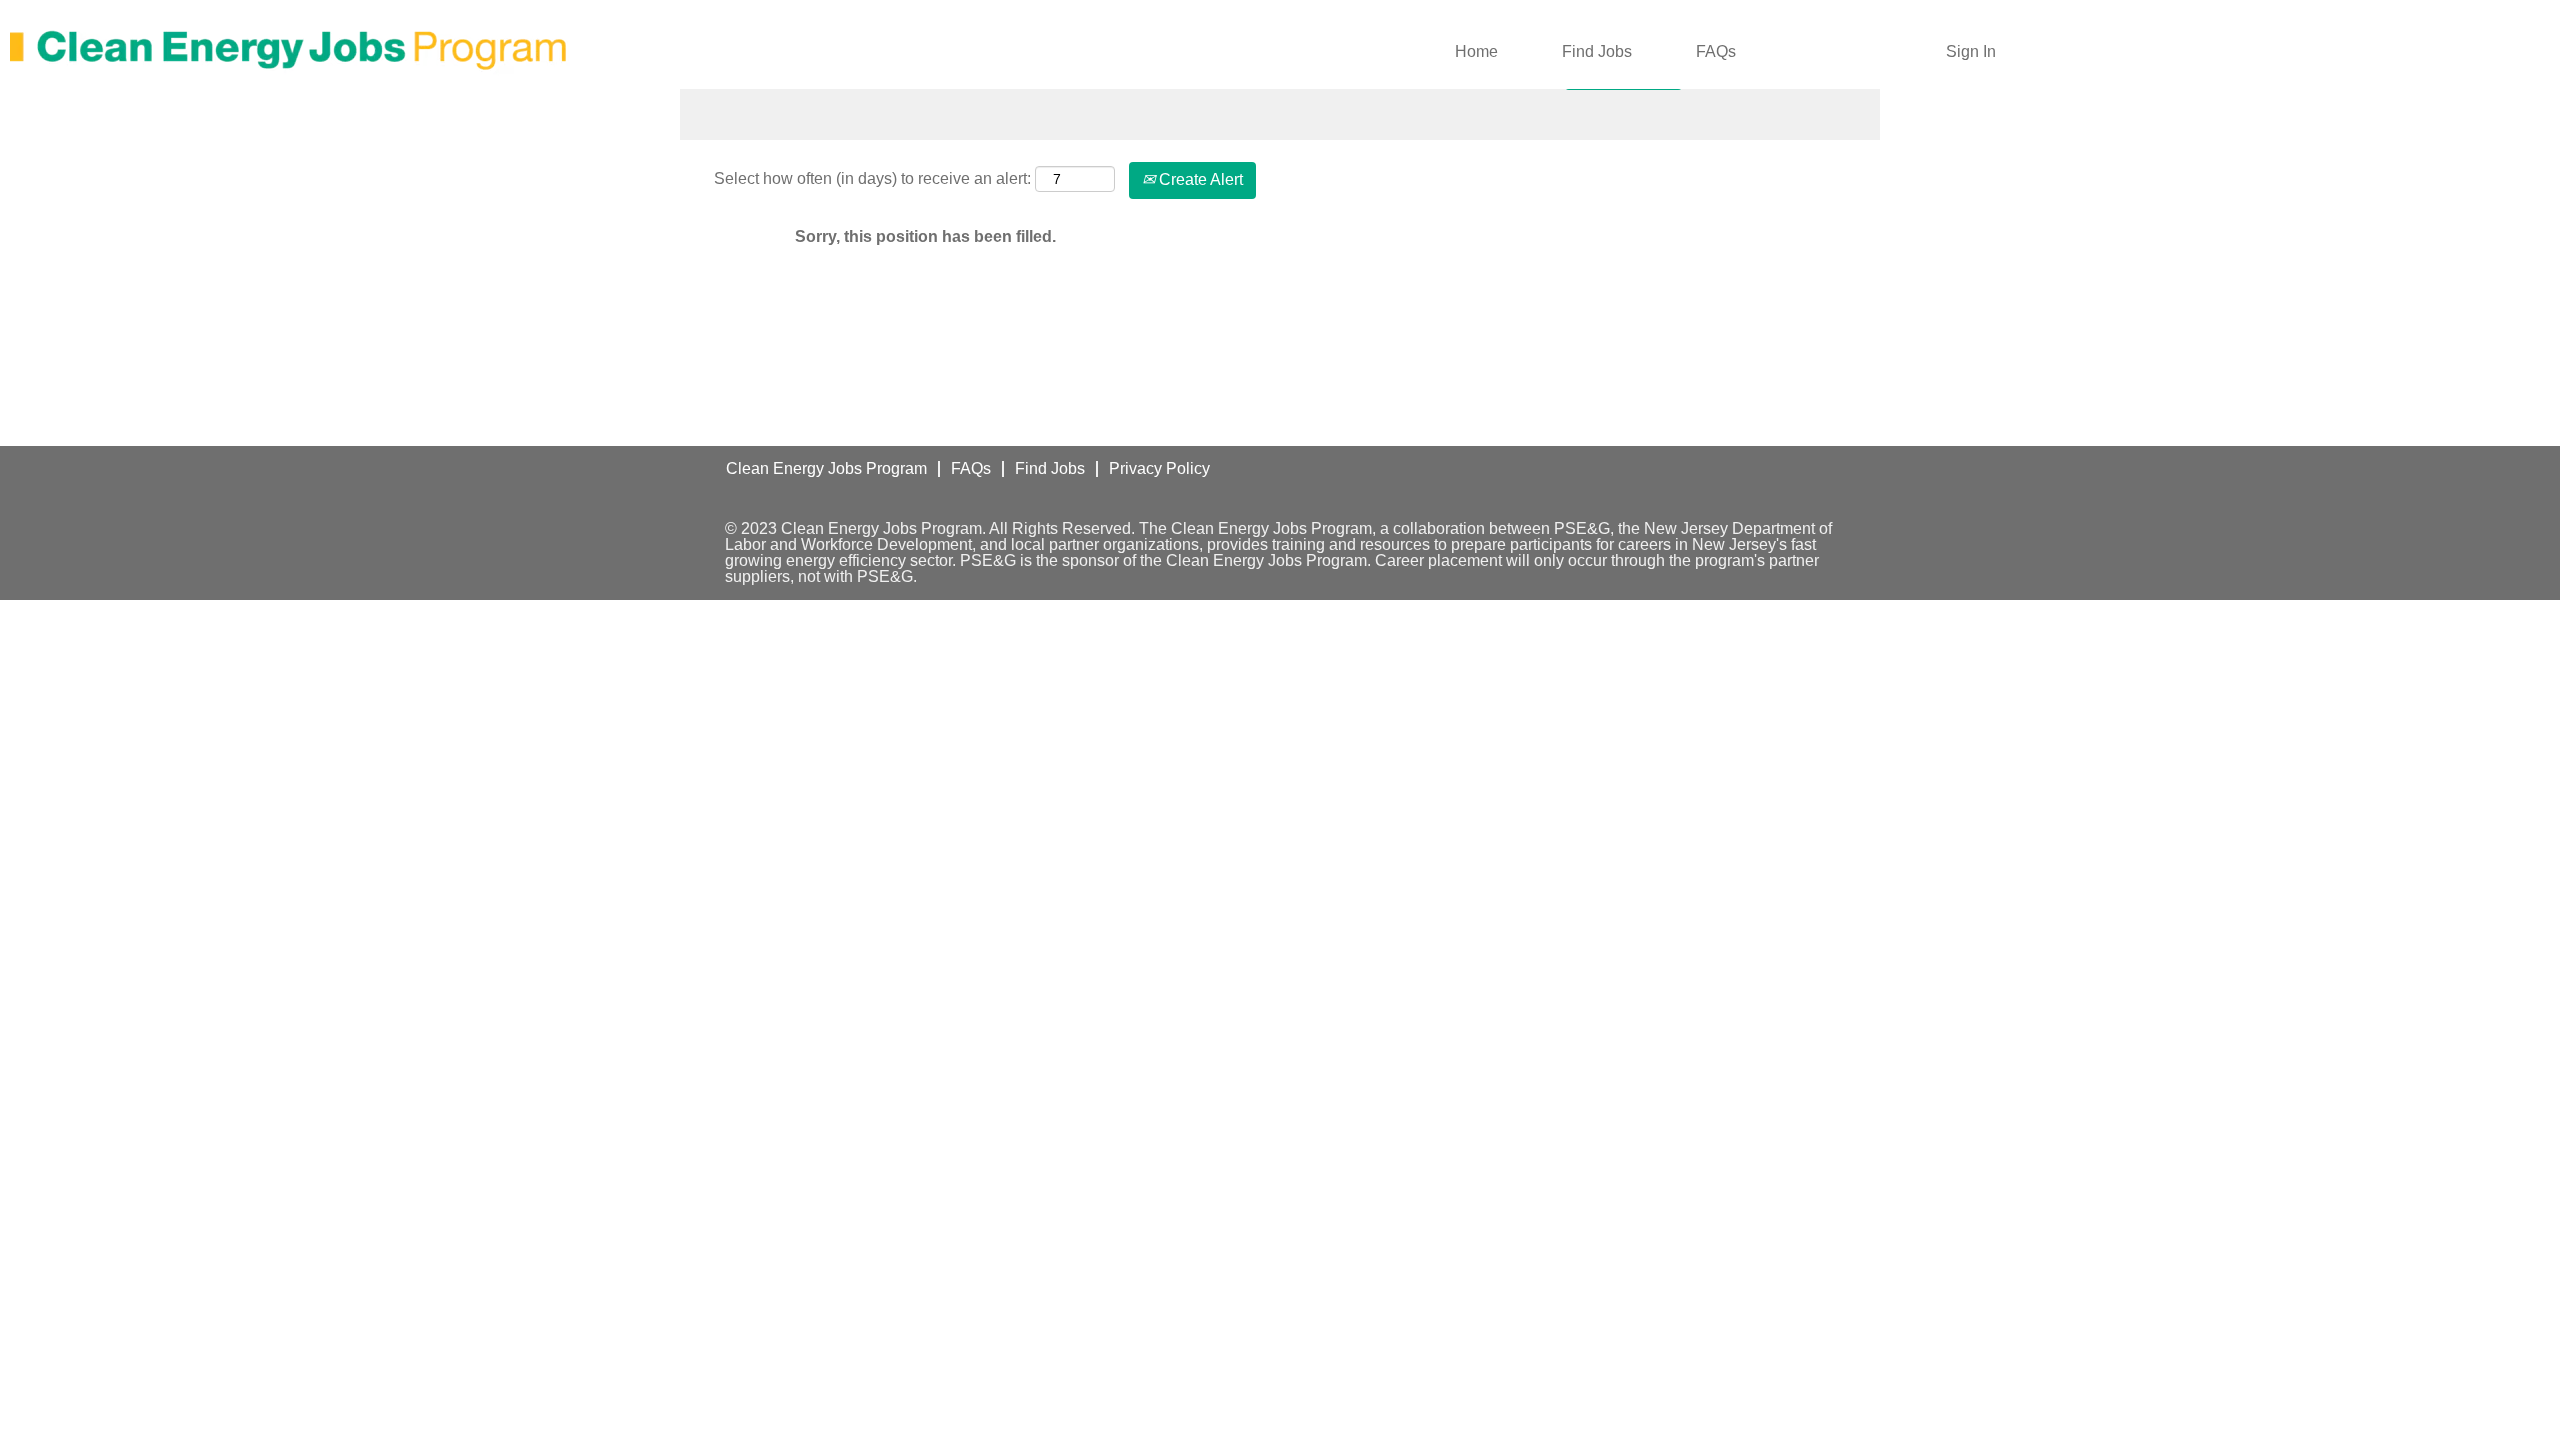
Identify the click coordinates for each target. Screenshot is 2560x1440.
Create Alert (1199, 179)
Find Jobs (1597, 51)
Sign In (1971, 51)
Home (1476, 51)
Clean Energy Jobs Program (826, 468)
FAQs (1716, 51)
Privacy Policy (1159, 468)
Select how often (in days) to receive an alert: (872, 178)
